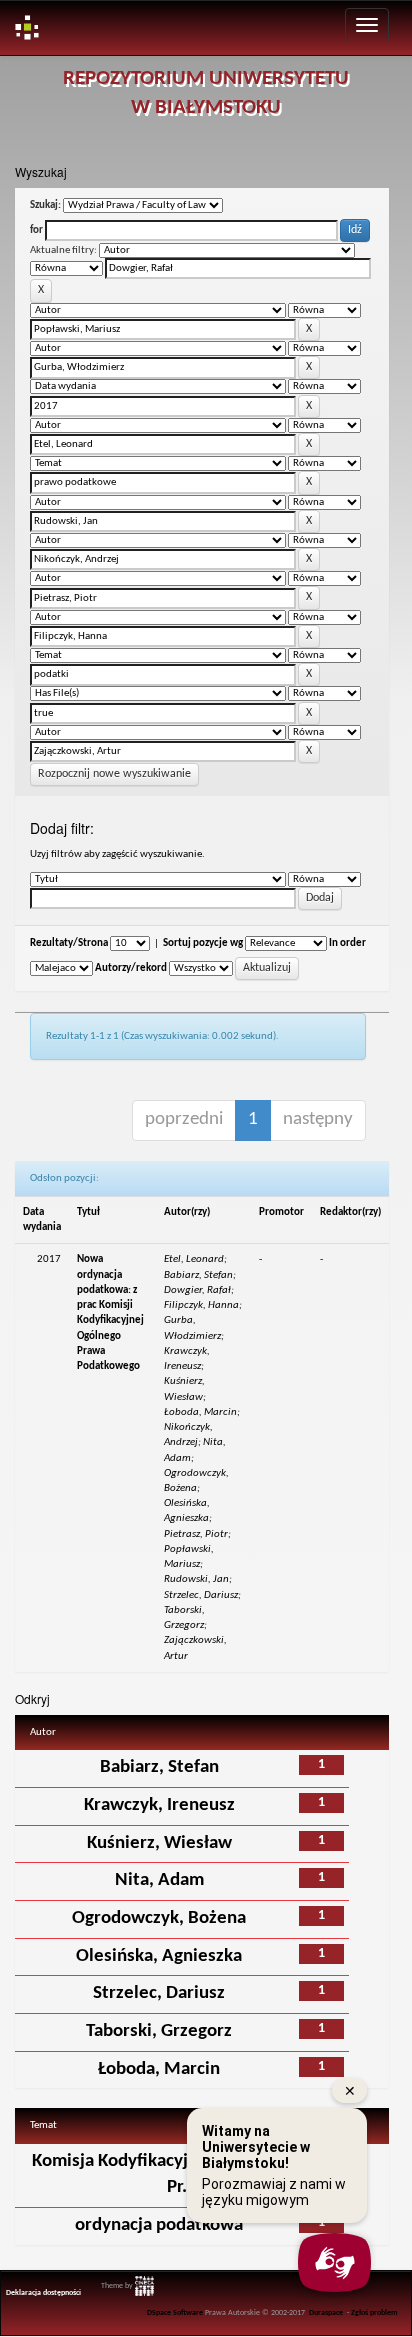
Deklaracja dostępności (43, 2293)
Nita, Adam (159, 1880)
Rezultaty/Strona (69, 943)
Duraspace (326, 2313)
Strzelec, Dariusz (159, 1993)
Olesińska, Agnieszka (159, 1956)
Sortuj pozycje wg (203, 943)
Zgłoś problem (374, 2313)
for (36, 230)
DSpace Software (175, 2313)
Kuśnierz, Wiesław (159, 1843)
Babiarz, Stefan (159, 1767)
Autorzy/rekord (131, 968)
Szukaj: (45, 205)
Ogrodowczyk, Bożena (159, 1918)
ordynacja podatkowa (159, 2225)
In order (347, 943)
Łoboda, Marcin (159, 2069)
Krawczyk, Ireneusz (159, 1805)
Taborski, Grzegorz (159, 2031)
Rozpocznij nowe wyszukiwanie (114, 774)
